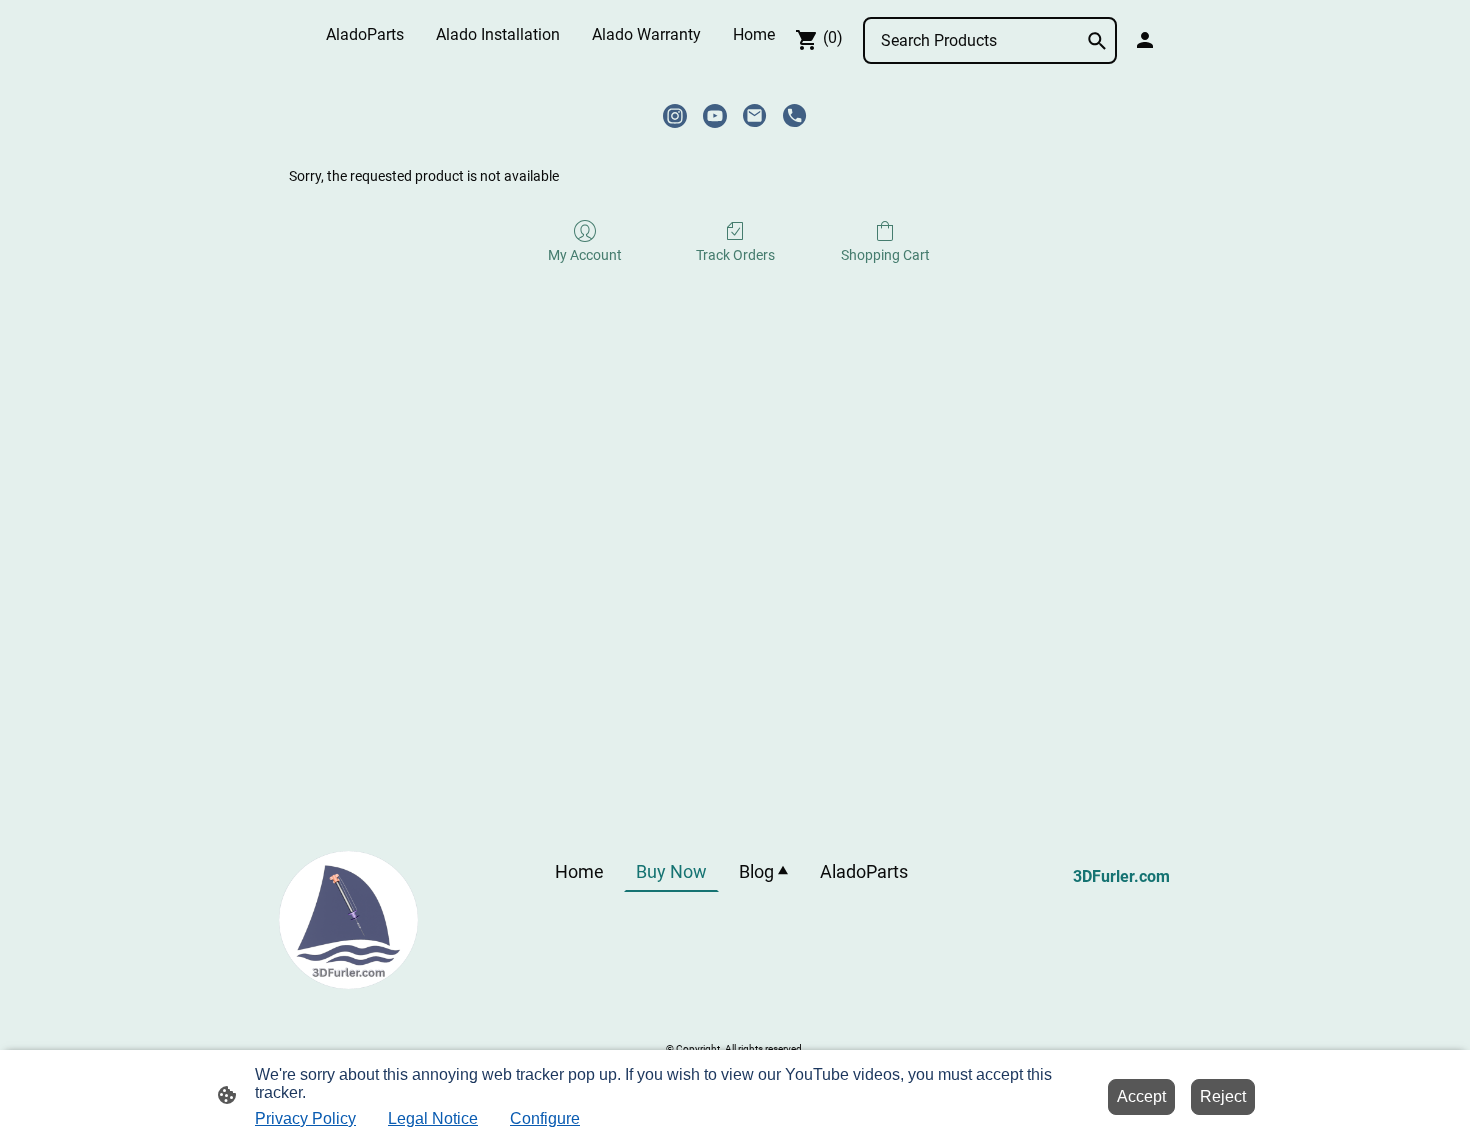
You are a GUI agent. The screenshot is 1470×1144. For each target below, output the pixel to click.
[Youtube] (715, 116)
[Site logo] (348, 920)
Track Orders (735, 255)
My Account (585, 255)
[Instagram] (675, 116)
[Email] (755, 116)
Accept (1141, 1096)
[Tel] (795, 116)
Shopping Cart (885, 255)
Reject (1223, 1096)
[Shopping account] (1145, 40)
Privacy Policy (305, 1118)
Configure (545, 1118)
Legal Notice (433, 1118)
